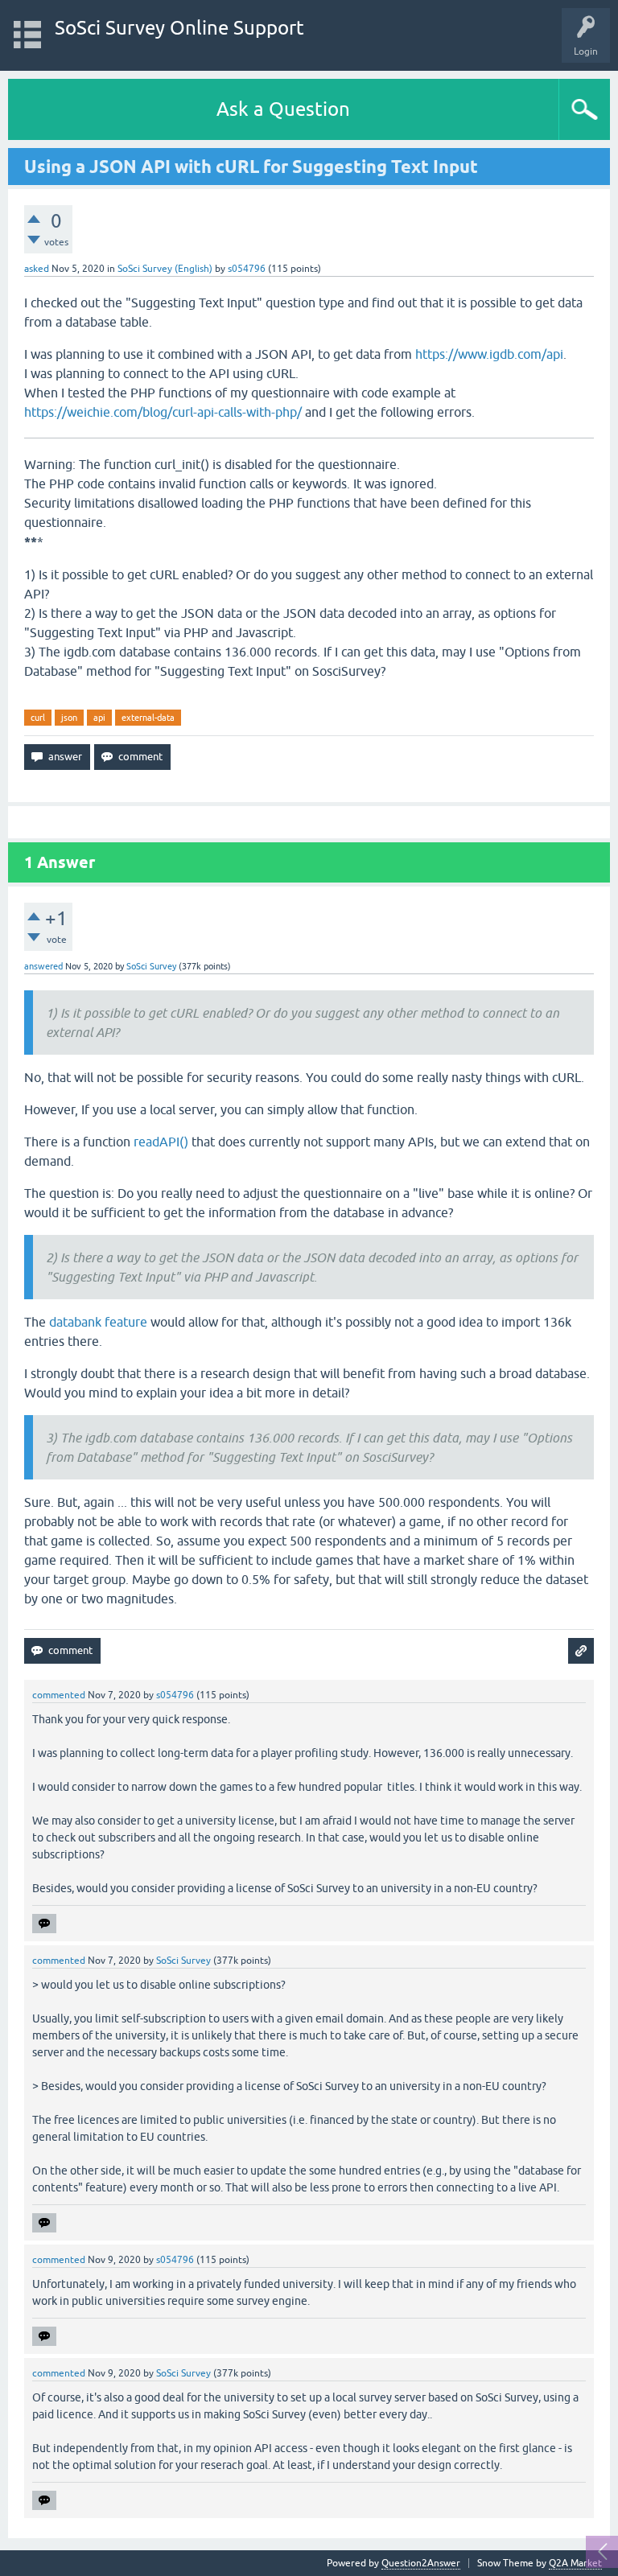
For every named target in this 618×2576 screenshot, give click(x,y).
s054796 (247, 269)
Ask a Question (283, 109)
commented (59, 1695)
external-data (148, 718)
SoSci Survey (151, 966)
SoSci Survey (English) (165, 269)
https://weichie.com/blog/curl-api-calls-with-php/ (163, 412)
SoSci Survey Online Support (179, 28)
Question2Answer (421, 2563)
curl (38, 718)
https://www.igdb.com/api (489, 354)
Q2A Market (575, 2563)
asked (37, 269)
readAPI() (161, 1142)
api (99, 718)
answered (43, 966)
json (69, 718)
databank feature (98, 1322)
